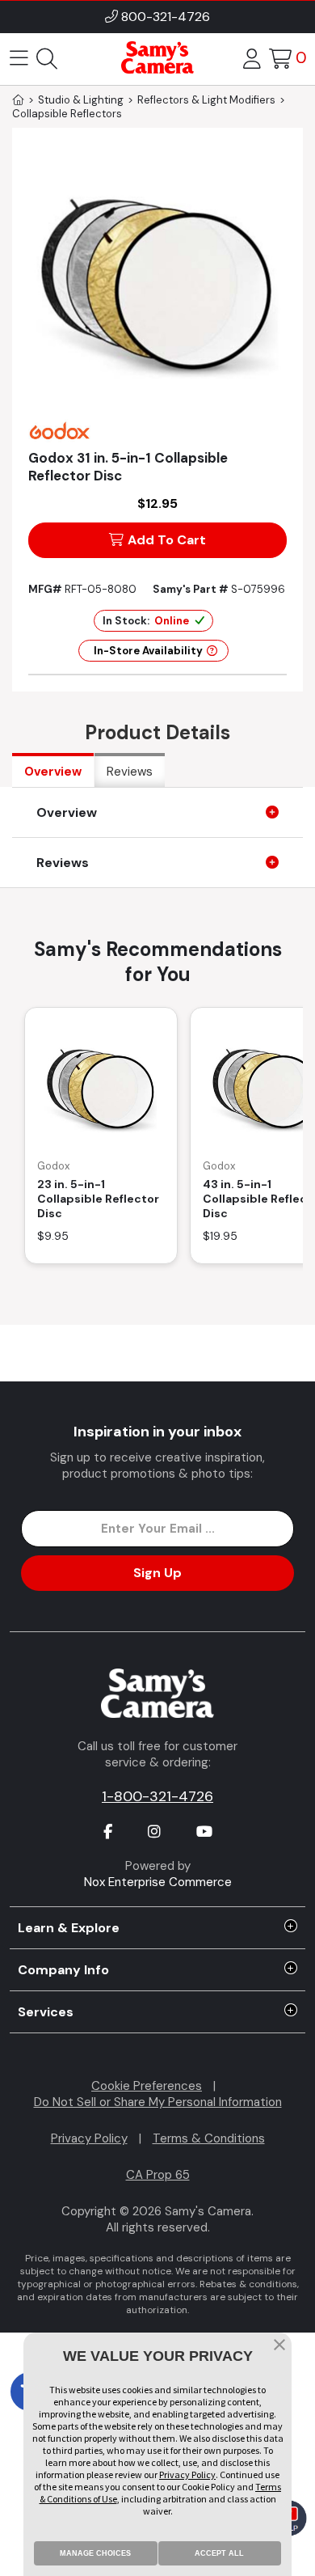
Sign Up (157, 1573)
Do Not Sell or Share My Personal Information (158, 2102)
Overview (53, 772)
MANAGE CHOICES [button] (95, 2553)
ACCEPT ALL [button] (219, 2553)
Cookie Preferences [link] (147, 2086)
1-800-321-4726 (157, 1796)
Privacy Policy (89, 2138)
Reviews (130, 772)
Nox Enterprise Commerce (158, 1882)
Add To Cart (167, 540)
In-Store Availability (148, 651)
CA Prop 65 (158, 2175)
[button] (279, 2346)
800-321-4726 (166, 17)
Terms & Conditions (209, 2138)
